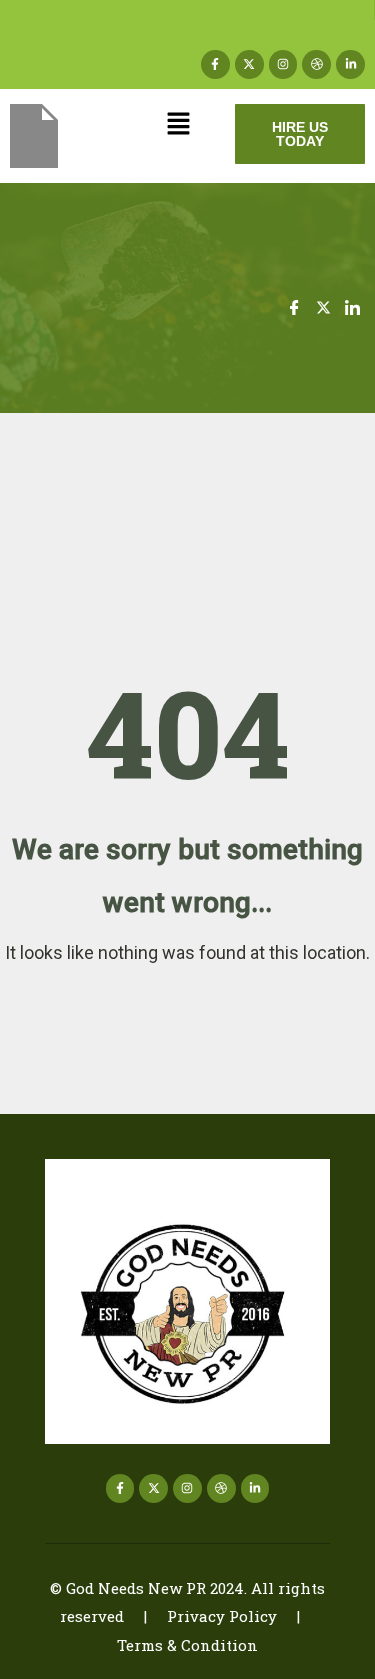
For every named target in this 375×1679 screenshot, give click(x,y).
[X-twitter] (249, 64)
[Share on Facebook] (294, 307)
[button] (178, 126)
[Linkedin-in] (350, 64)
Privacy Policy (222, 1616)
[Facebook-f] (215, 64)
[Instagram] (283, 64)
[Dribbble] (316, 64)
